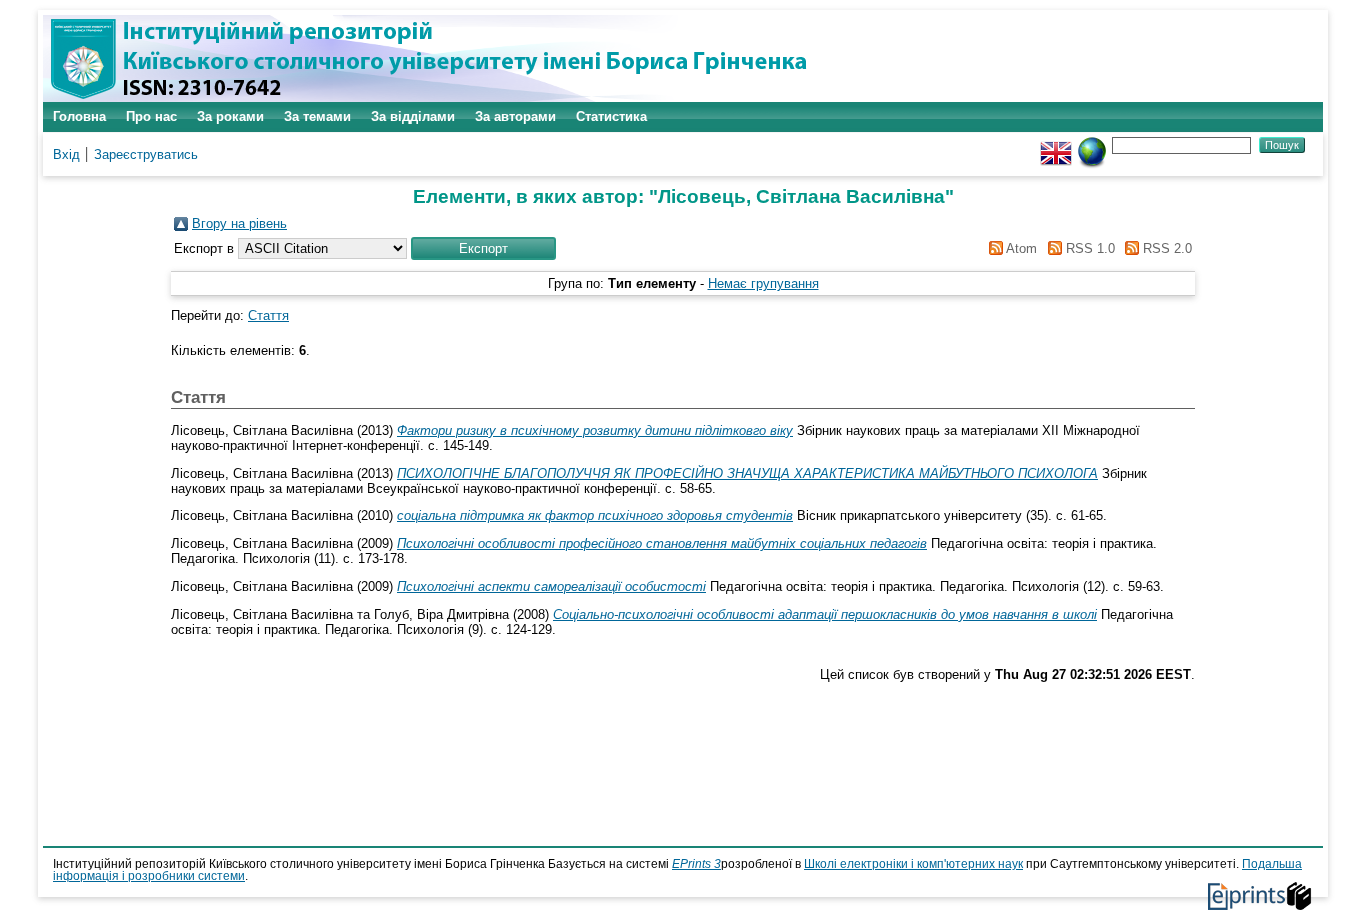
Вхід (66, 154)
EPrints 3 (696, 864)
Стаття (268, 315)
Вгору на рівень (239, 223)
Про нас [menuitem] (151, 116)
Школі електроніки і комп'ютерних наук (913, 864)
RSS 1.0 (1088, 248)
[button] (483, 248)
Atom (1020, 248)
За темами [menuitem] (317, 116)
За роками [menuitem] (230, 116)
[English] (1056, 144)
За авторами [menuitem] (515, 116)
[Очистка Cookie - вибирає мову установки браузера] (1092, 144)
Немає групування (763, 283)
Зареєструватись (146, 154)
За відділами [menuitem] (413, 116)
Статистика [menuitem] (611, 116)
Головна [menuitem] (79, 116)
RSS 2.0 (1165, 248)
